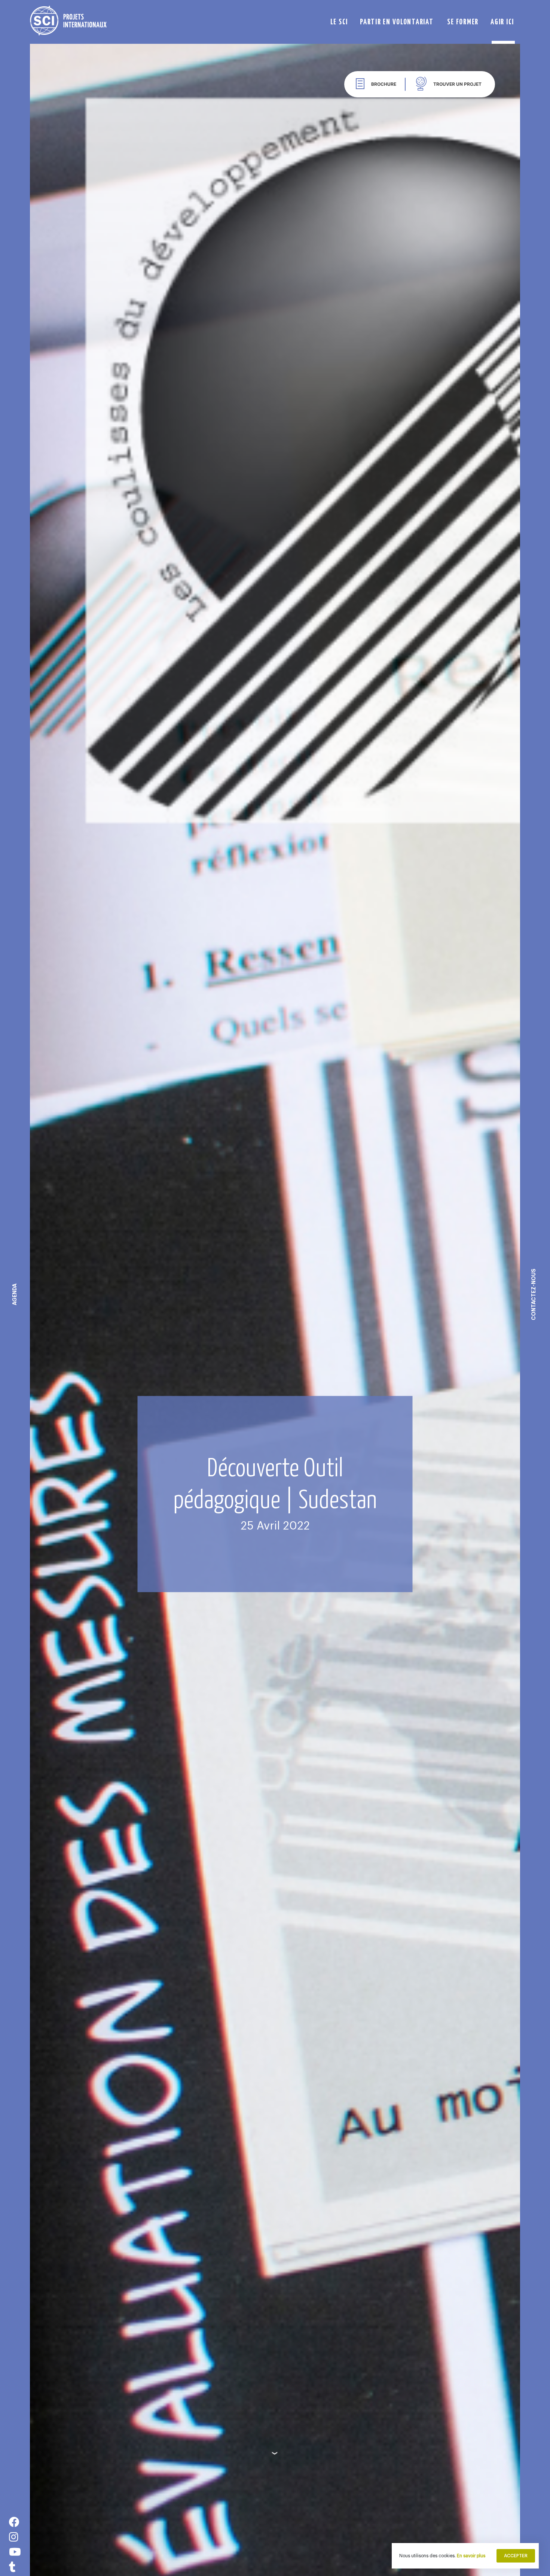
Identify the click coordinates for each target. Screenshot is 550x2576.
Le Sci (339, 21)
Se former (463, 21)
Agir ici (502, 21)
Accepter (516, 2556)
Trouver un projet (457, 84)
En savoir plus (471, 2556)
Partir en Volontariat (397, 21)
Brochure (384, 84)
